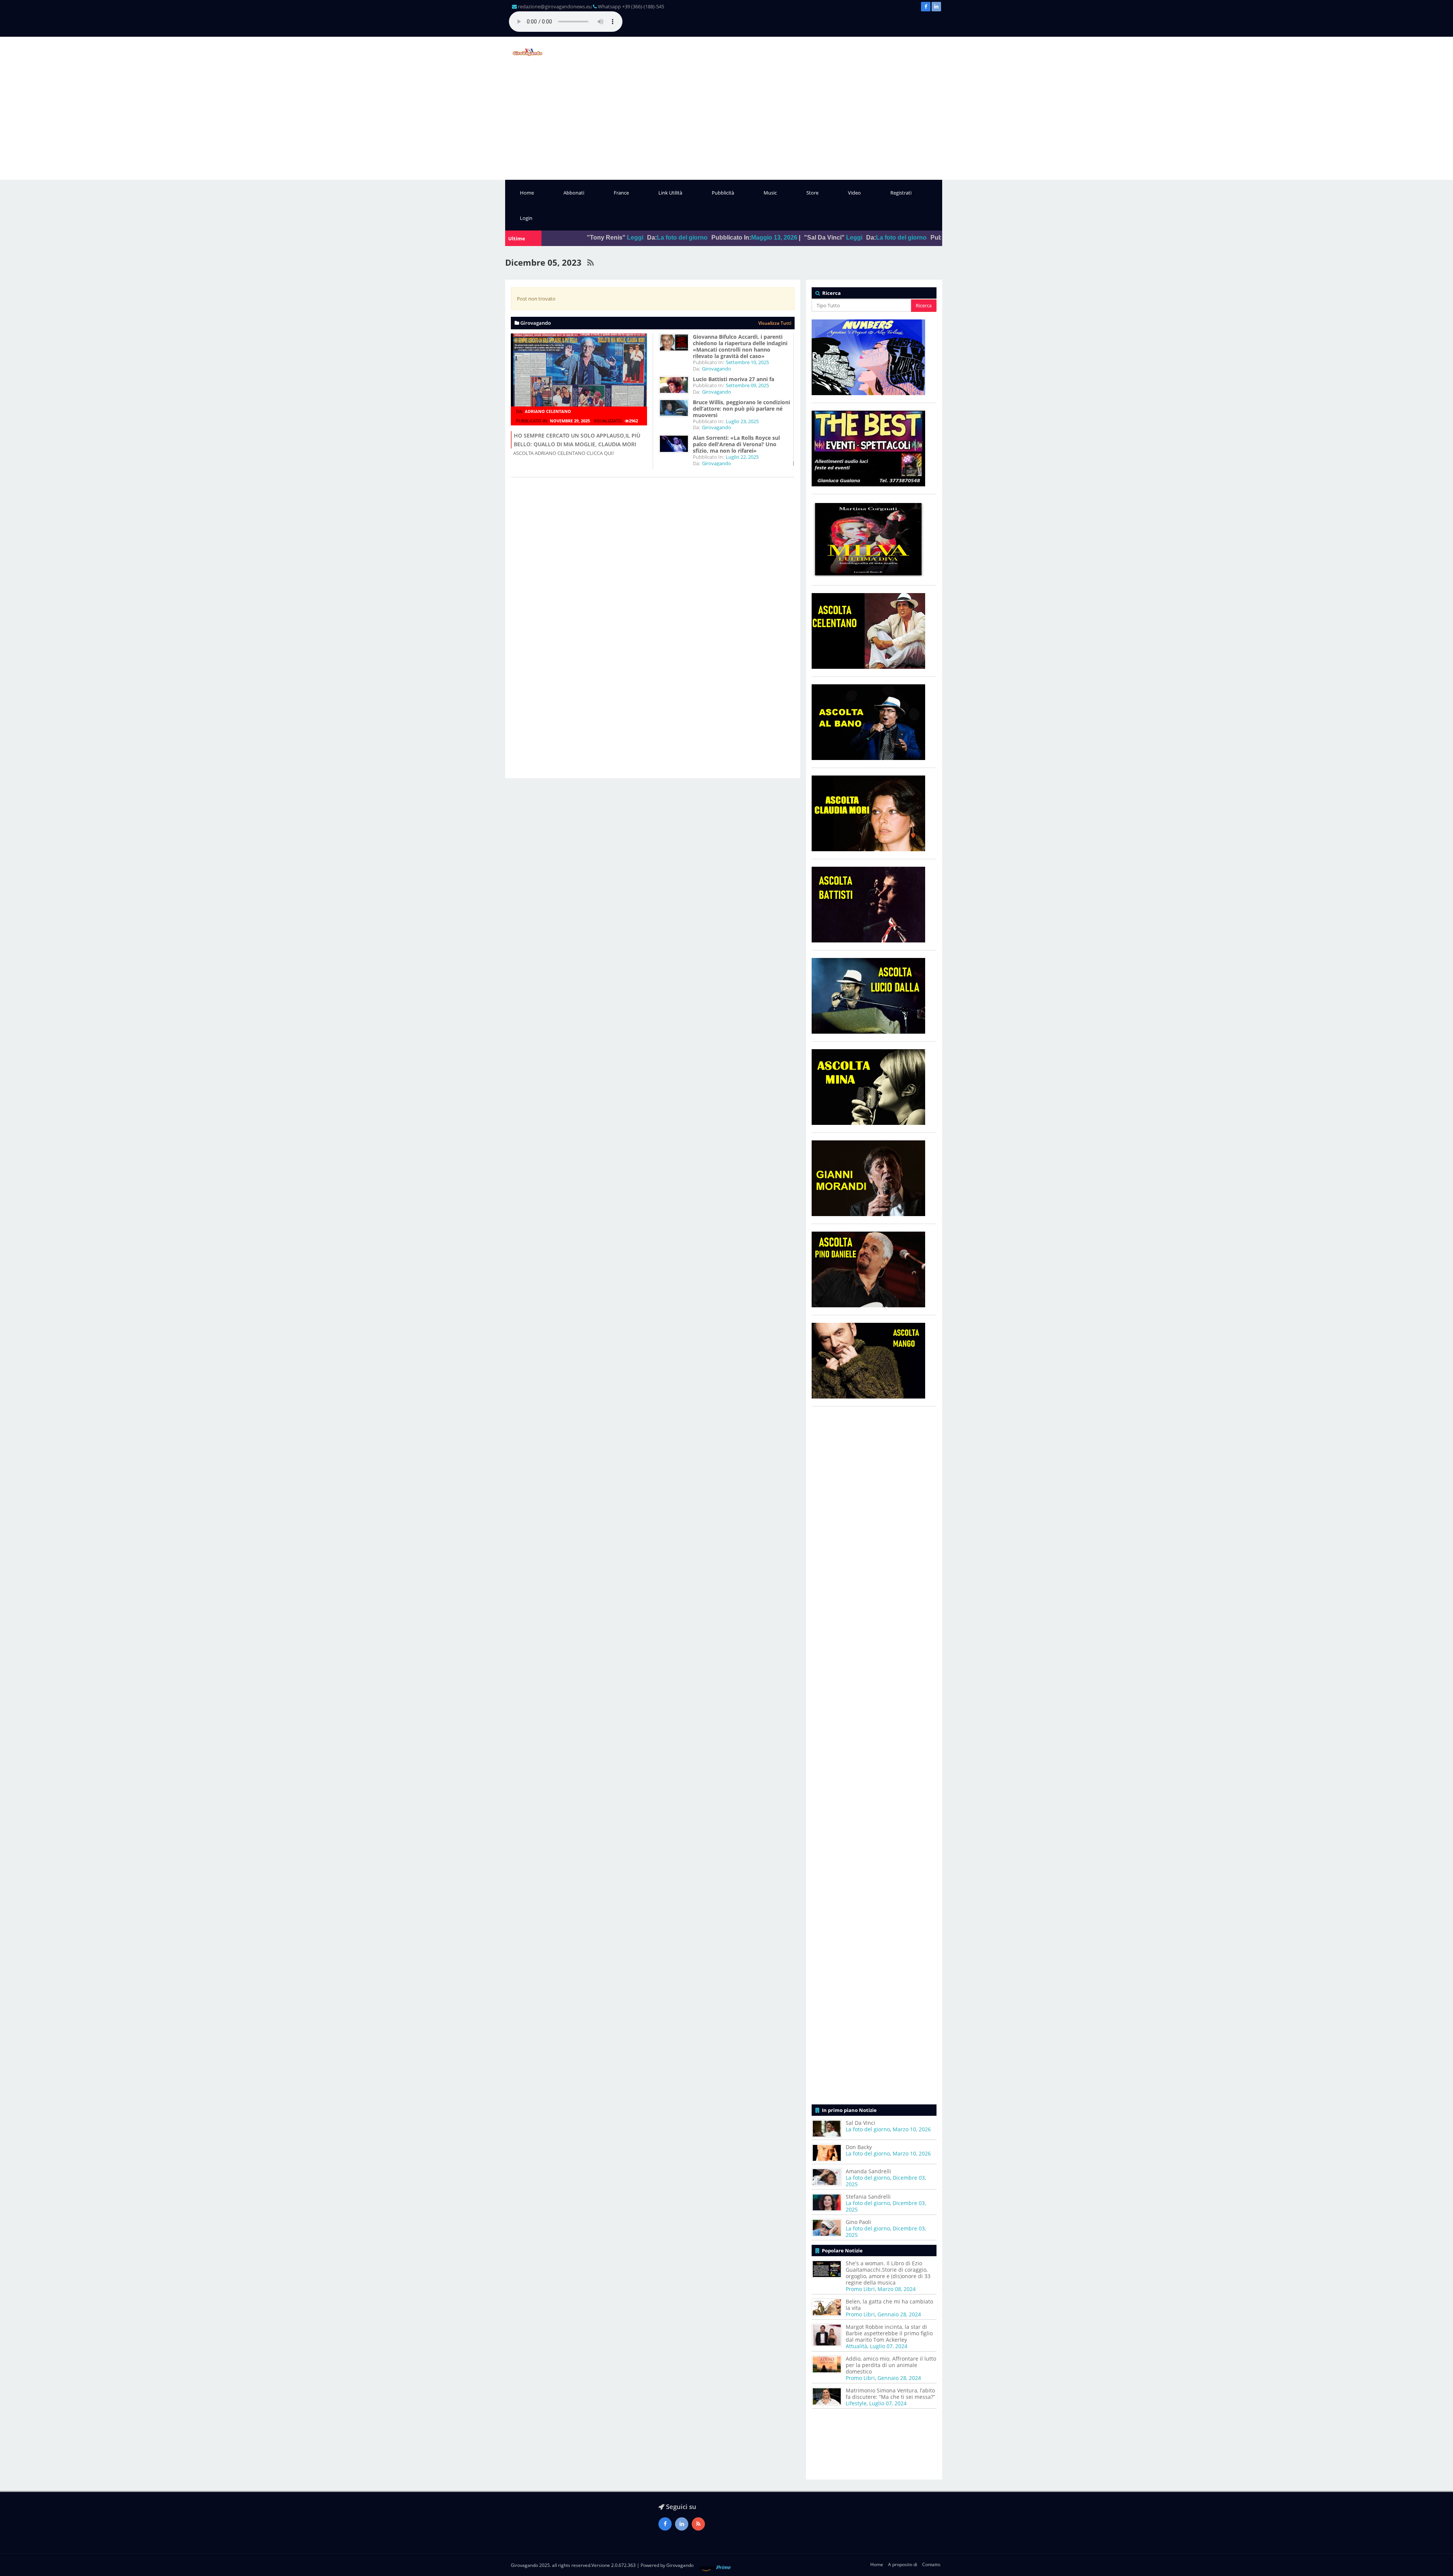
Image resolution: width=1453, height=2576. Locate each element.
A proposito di (903, 2564)
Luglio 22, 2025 (742, 457)
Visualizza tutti (775, 323)
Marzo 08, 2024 (897, 2289)
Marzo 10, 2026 (801, 238)
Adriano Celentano (548, 411)
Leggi (664, 238)
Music (770, 193)
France (621, 193)
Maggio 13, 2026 (584, 238)
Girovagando (716, 369)
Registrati (901, 193)
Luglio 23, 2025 (742, 421)
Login (526, 218)
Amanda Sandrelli (868, 2171)
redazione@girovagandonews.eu (555, 6)
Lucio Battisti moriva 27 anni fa (734, 379)
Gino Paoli (858, 2222)
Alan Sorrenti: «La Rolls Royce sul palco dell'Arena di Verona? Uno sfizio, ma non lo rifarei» (736, 444)
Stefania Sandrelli (868, 2197)
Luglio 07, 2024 (889, 2346)
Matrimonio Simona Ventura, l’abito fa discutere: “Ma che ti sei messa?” (890, 2394)
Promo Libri (860, 2289)
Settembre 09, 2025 (747, 385)
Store (812, 193)
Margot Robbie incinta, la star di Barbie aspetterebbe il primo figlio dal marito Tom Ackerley (889, 2333)
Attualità (856, 2346)
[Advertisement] (726, 123)
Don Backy (859, 2147)
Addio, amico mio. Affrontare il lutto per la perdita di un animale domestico (891, 2365)
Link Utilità (670, 193)
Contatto (931, 2564)
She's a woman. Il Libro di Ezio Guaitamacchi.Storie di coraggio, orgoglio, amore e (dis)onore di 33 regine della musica (888, 2273)
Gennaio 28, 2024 (899, 2314)
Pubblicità (723, 193)
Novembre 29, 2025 (570, 421)
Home (527, 193)
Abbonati (574, 193)
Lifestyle (856, 2403)
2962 (633, 421)
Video (854, 193)
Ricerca (924, 305)
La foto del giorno (711, 238)
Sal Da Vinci (860, 2123)
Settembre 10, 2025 (747, 362)
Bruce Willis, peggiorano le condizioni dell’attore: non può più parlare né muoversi (741, 409)
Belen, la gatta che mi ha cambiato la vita (889, 2305)
